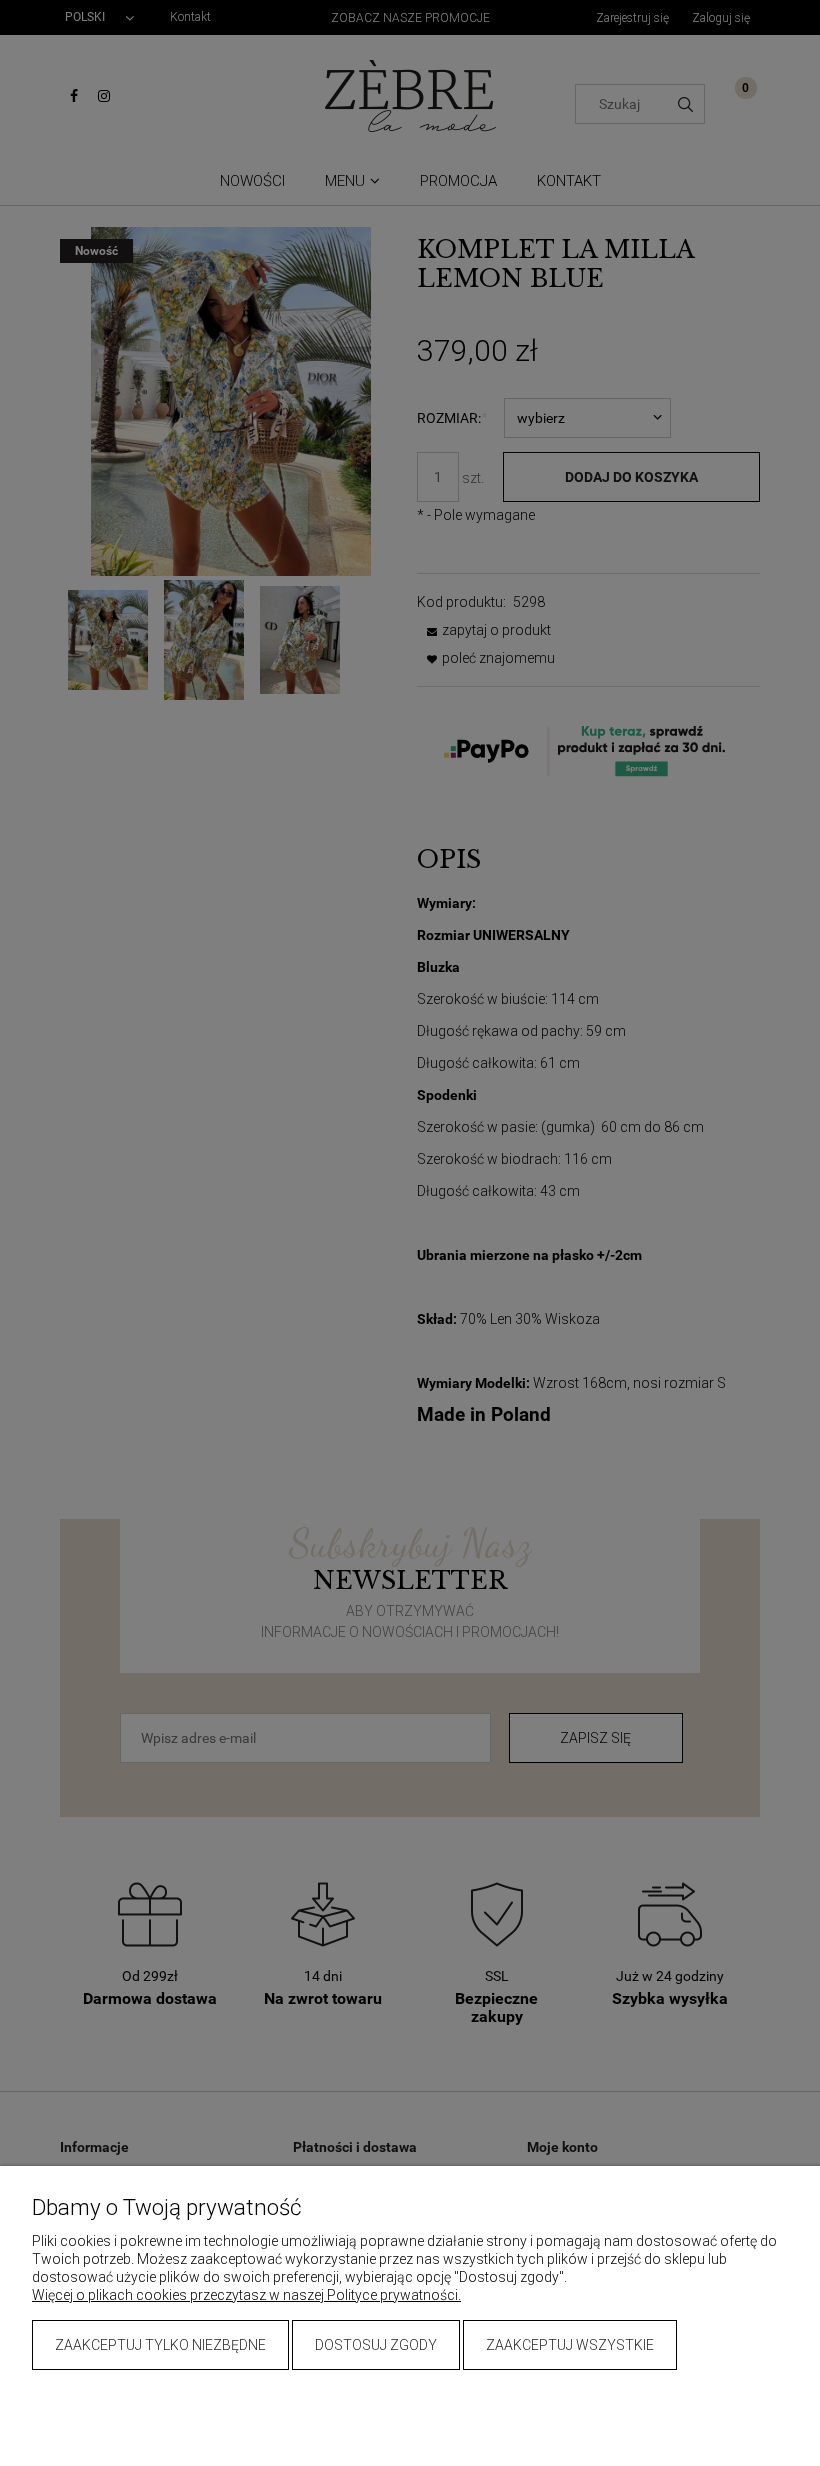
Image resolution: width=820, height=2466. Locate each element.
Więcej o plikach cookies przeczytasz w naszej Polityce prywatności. (246, 2295)
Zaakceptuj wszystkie (570, 2345)
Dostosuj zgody (376, 2345)
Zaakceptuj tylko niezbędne (160, 2345)
